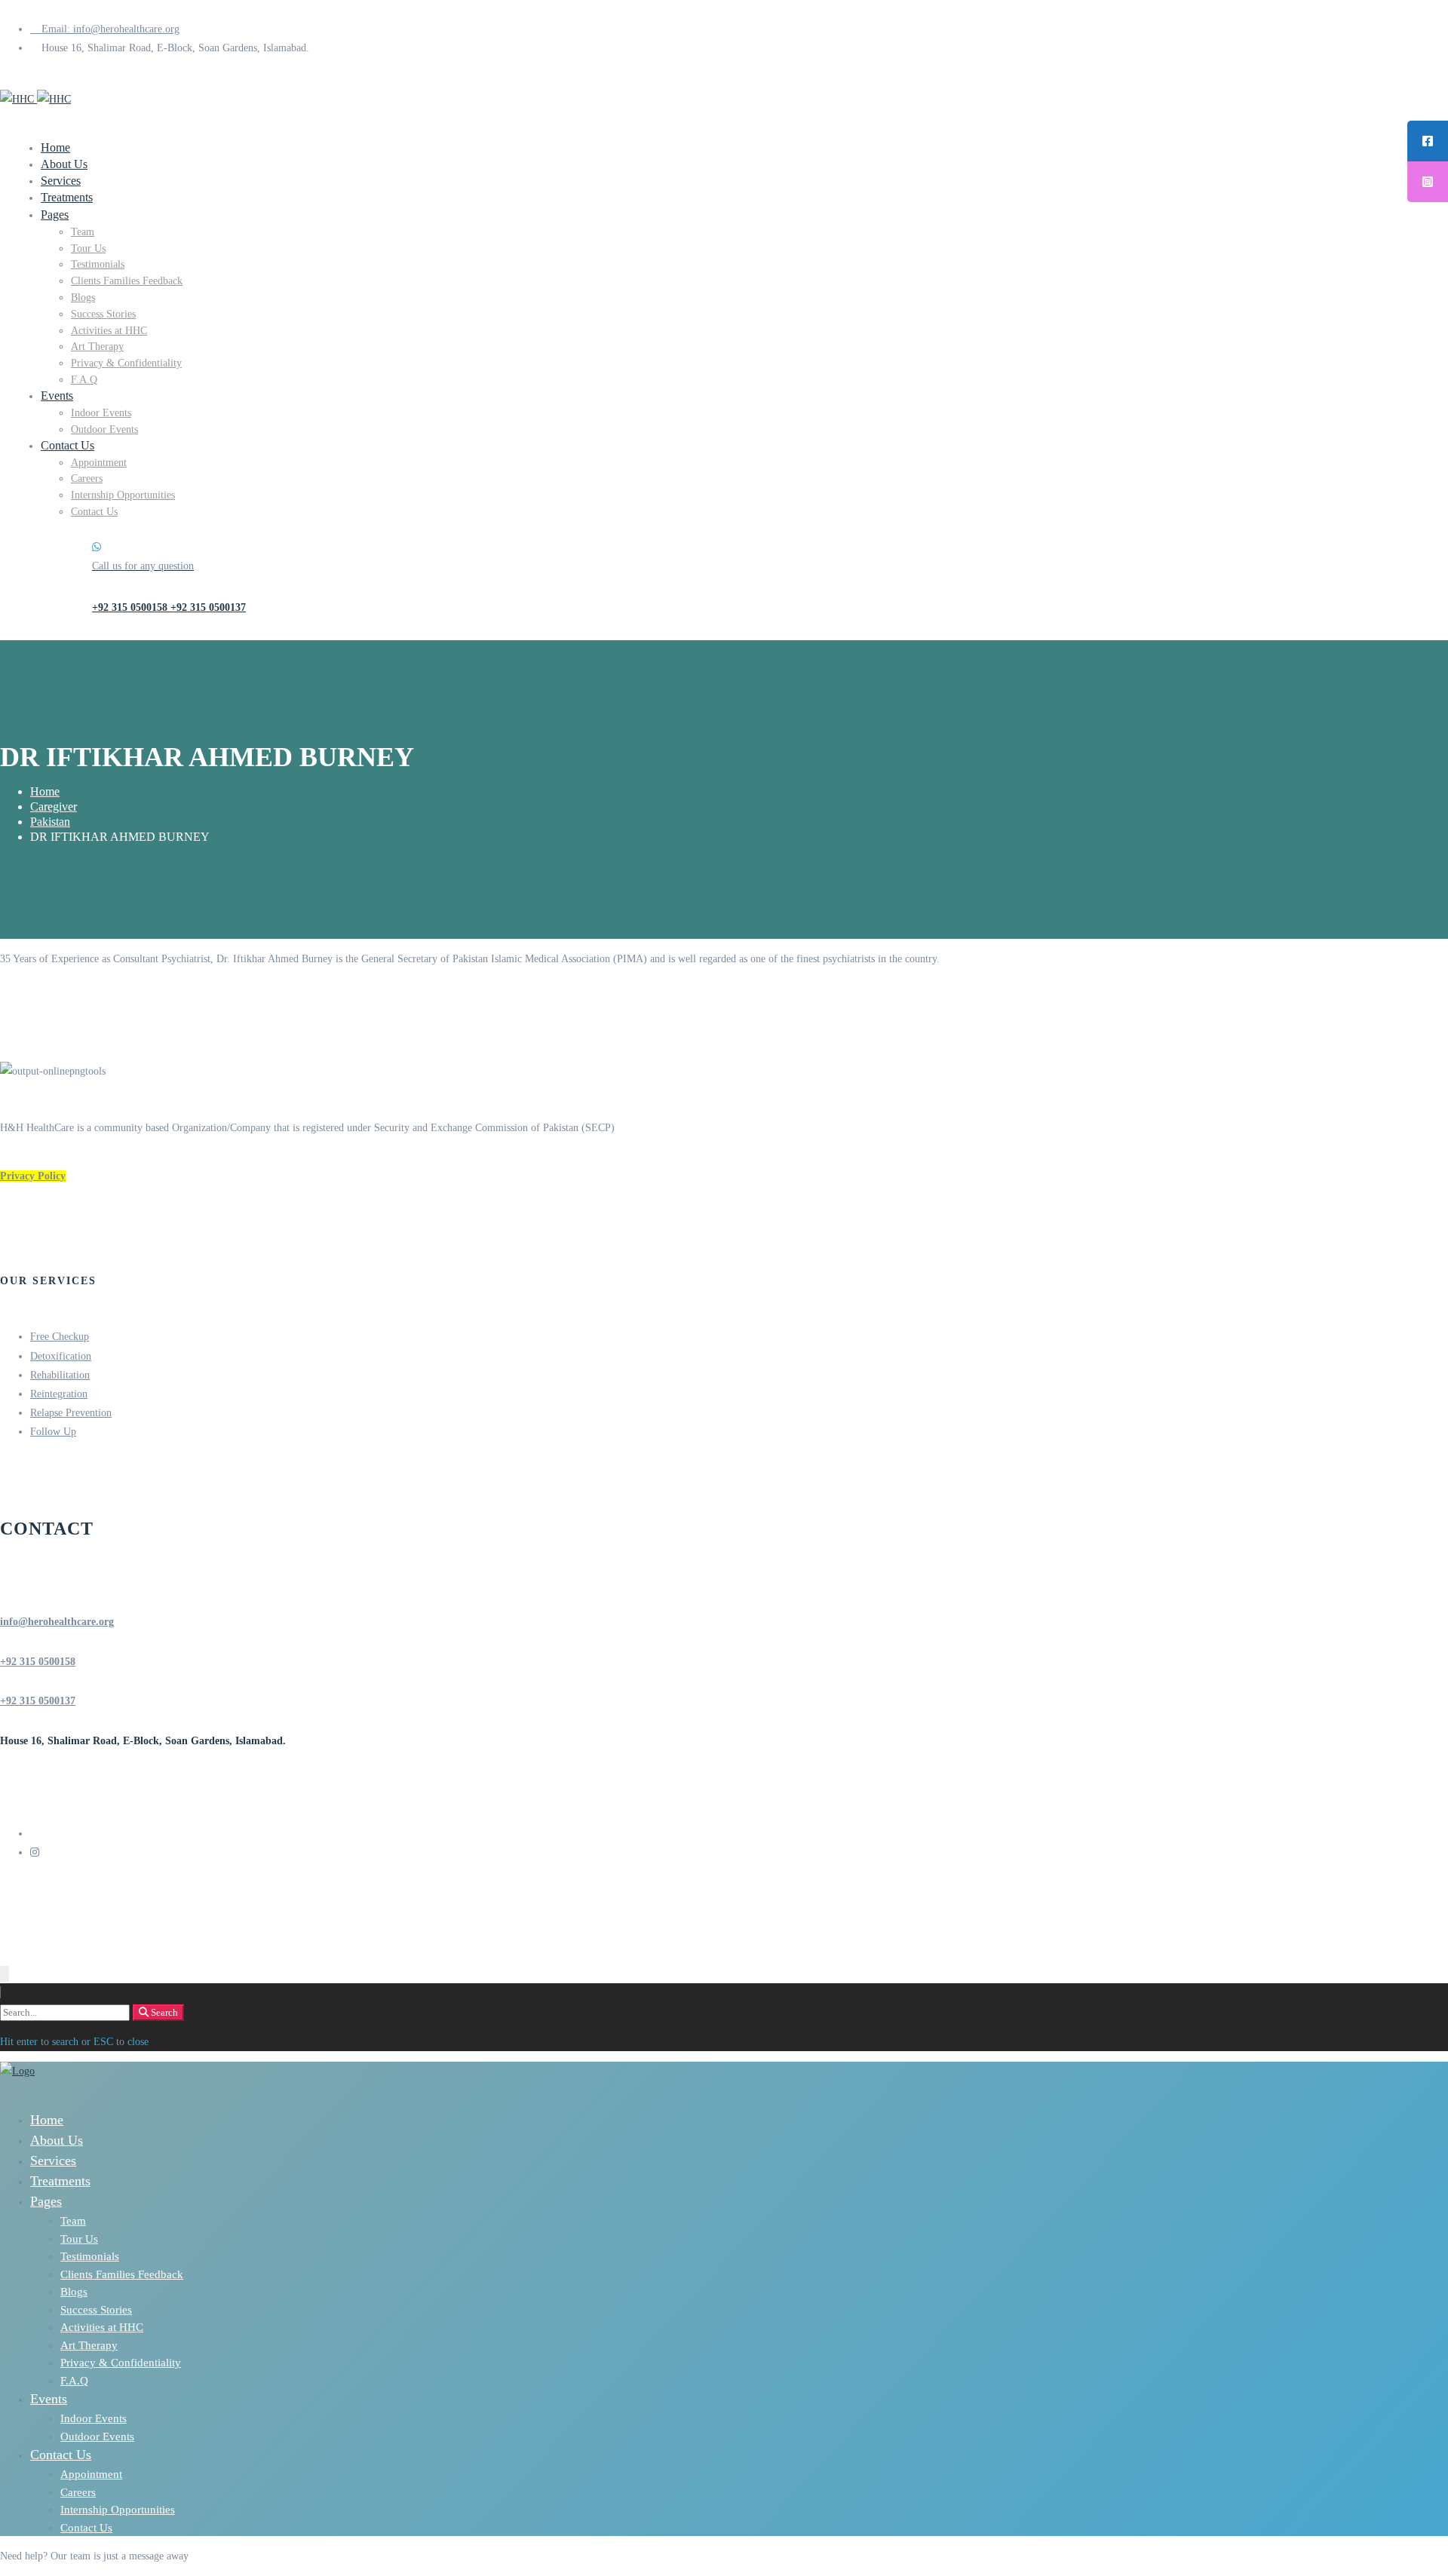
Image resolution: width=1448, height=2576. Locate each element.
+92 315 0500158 (38, 1662)
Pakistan (50, 822)
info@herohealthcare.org (57, 1622)
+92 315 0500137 (38, 1701)
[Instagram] (35, 1852)
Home (45, 791)
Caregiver (54, 807)
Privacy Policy (33, 1176)
